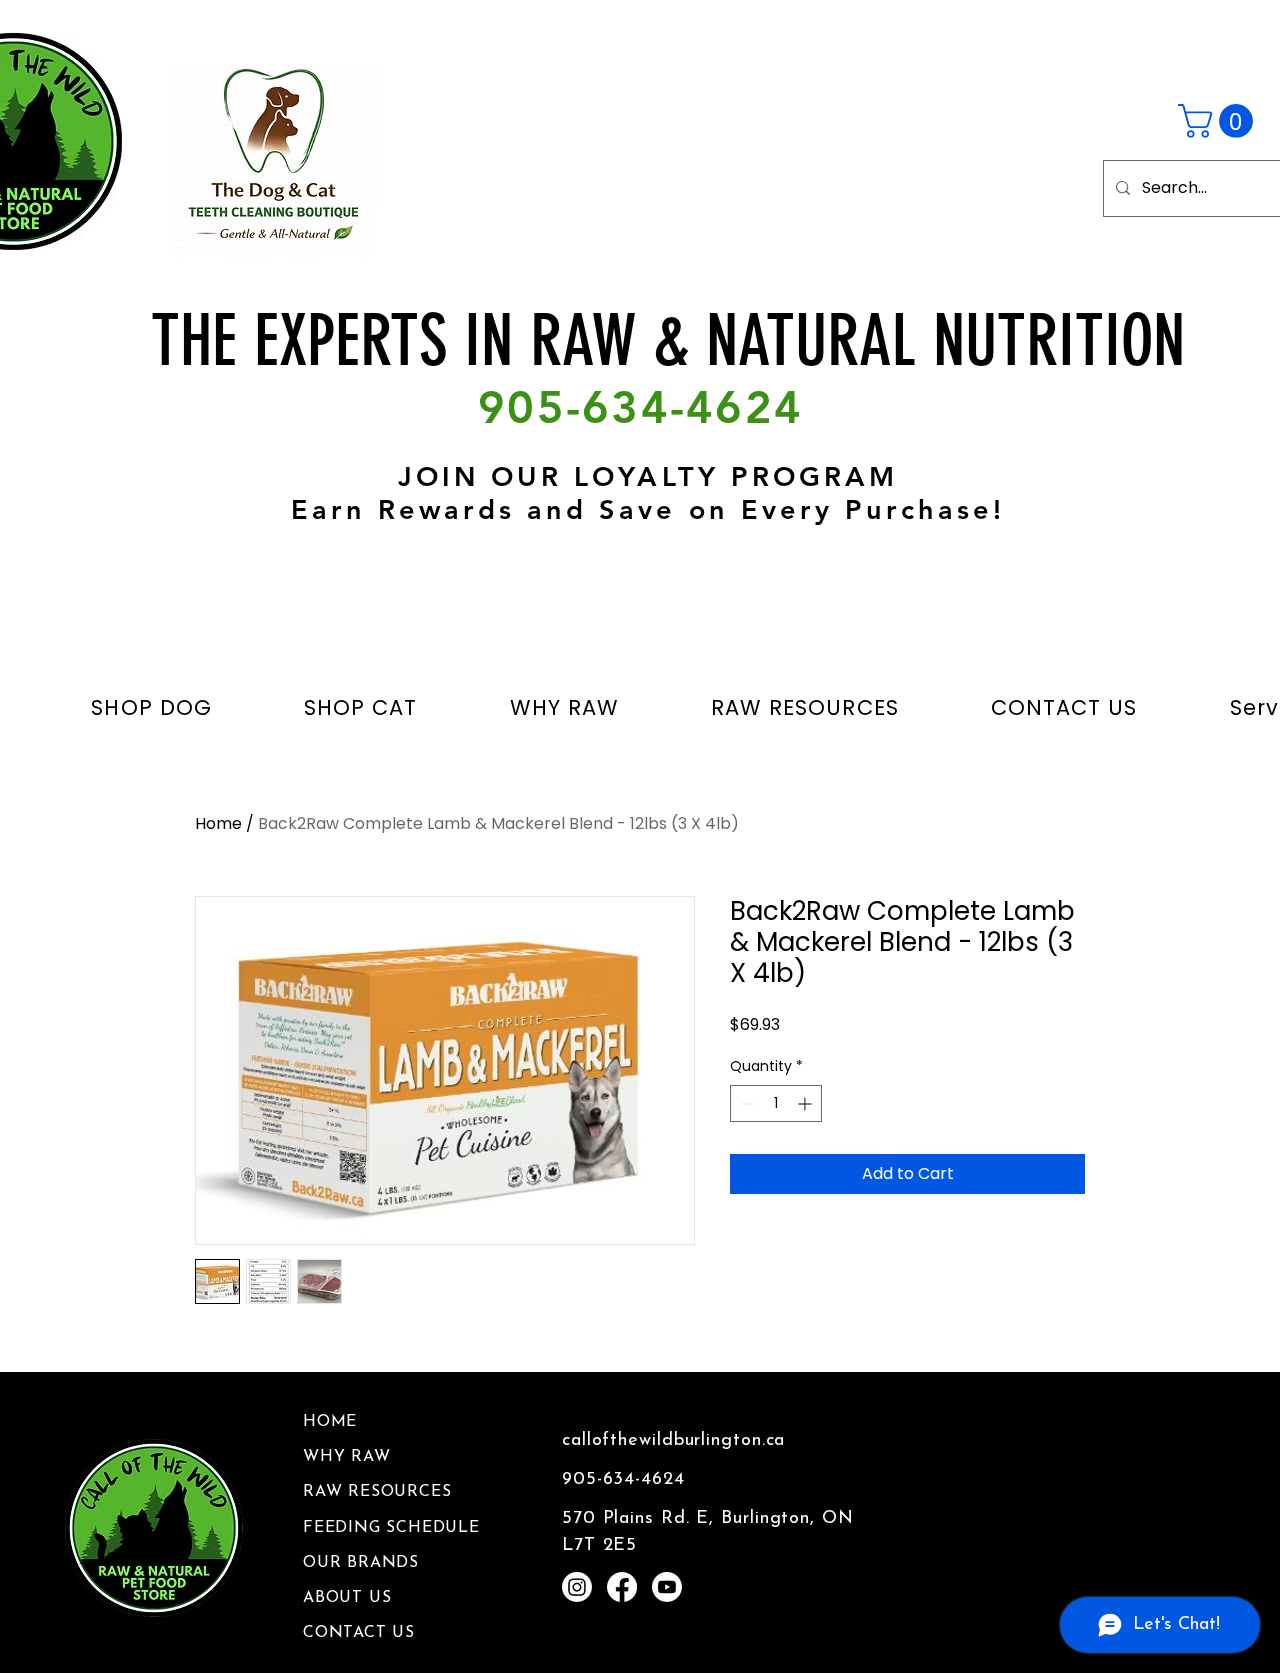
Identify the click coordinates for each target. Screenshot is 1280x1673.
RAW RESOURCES (377, 1492)
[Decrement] (745, 1103)
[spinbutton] (776, 1103)
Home (218, 823)
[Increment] (806, 1103)
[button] (1219, 121)
